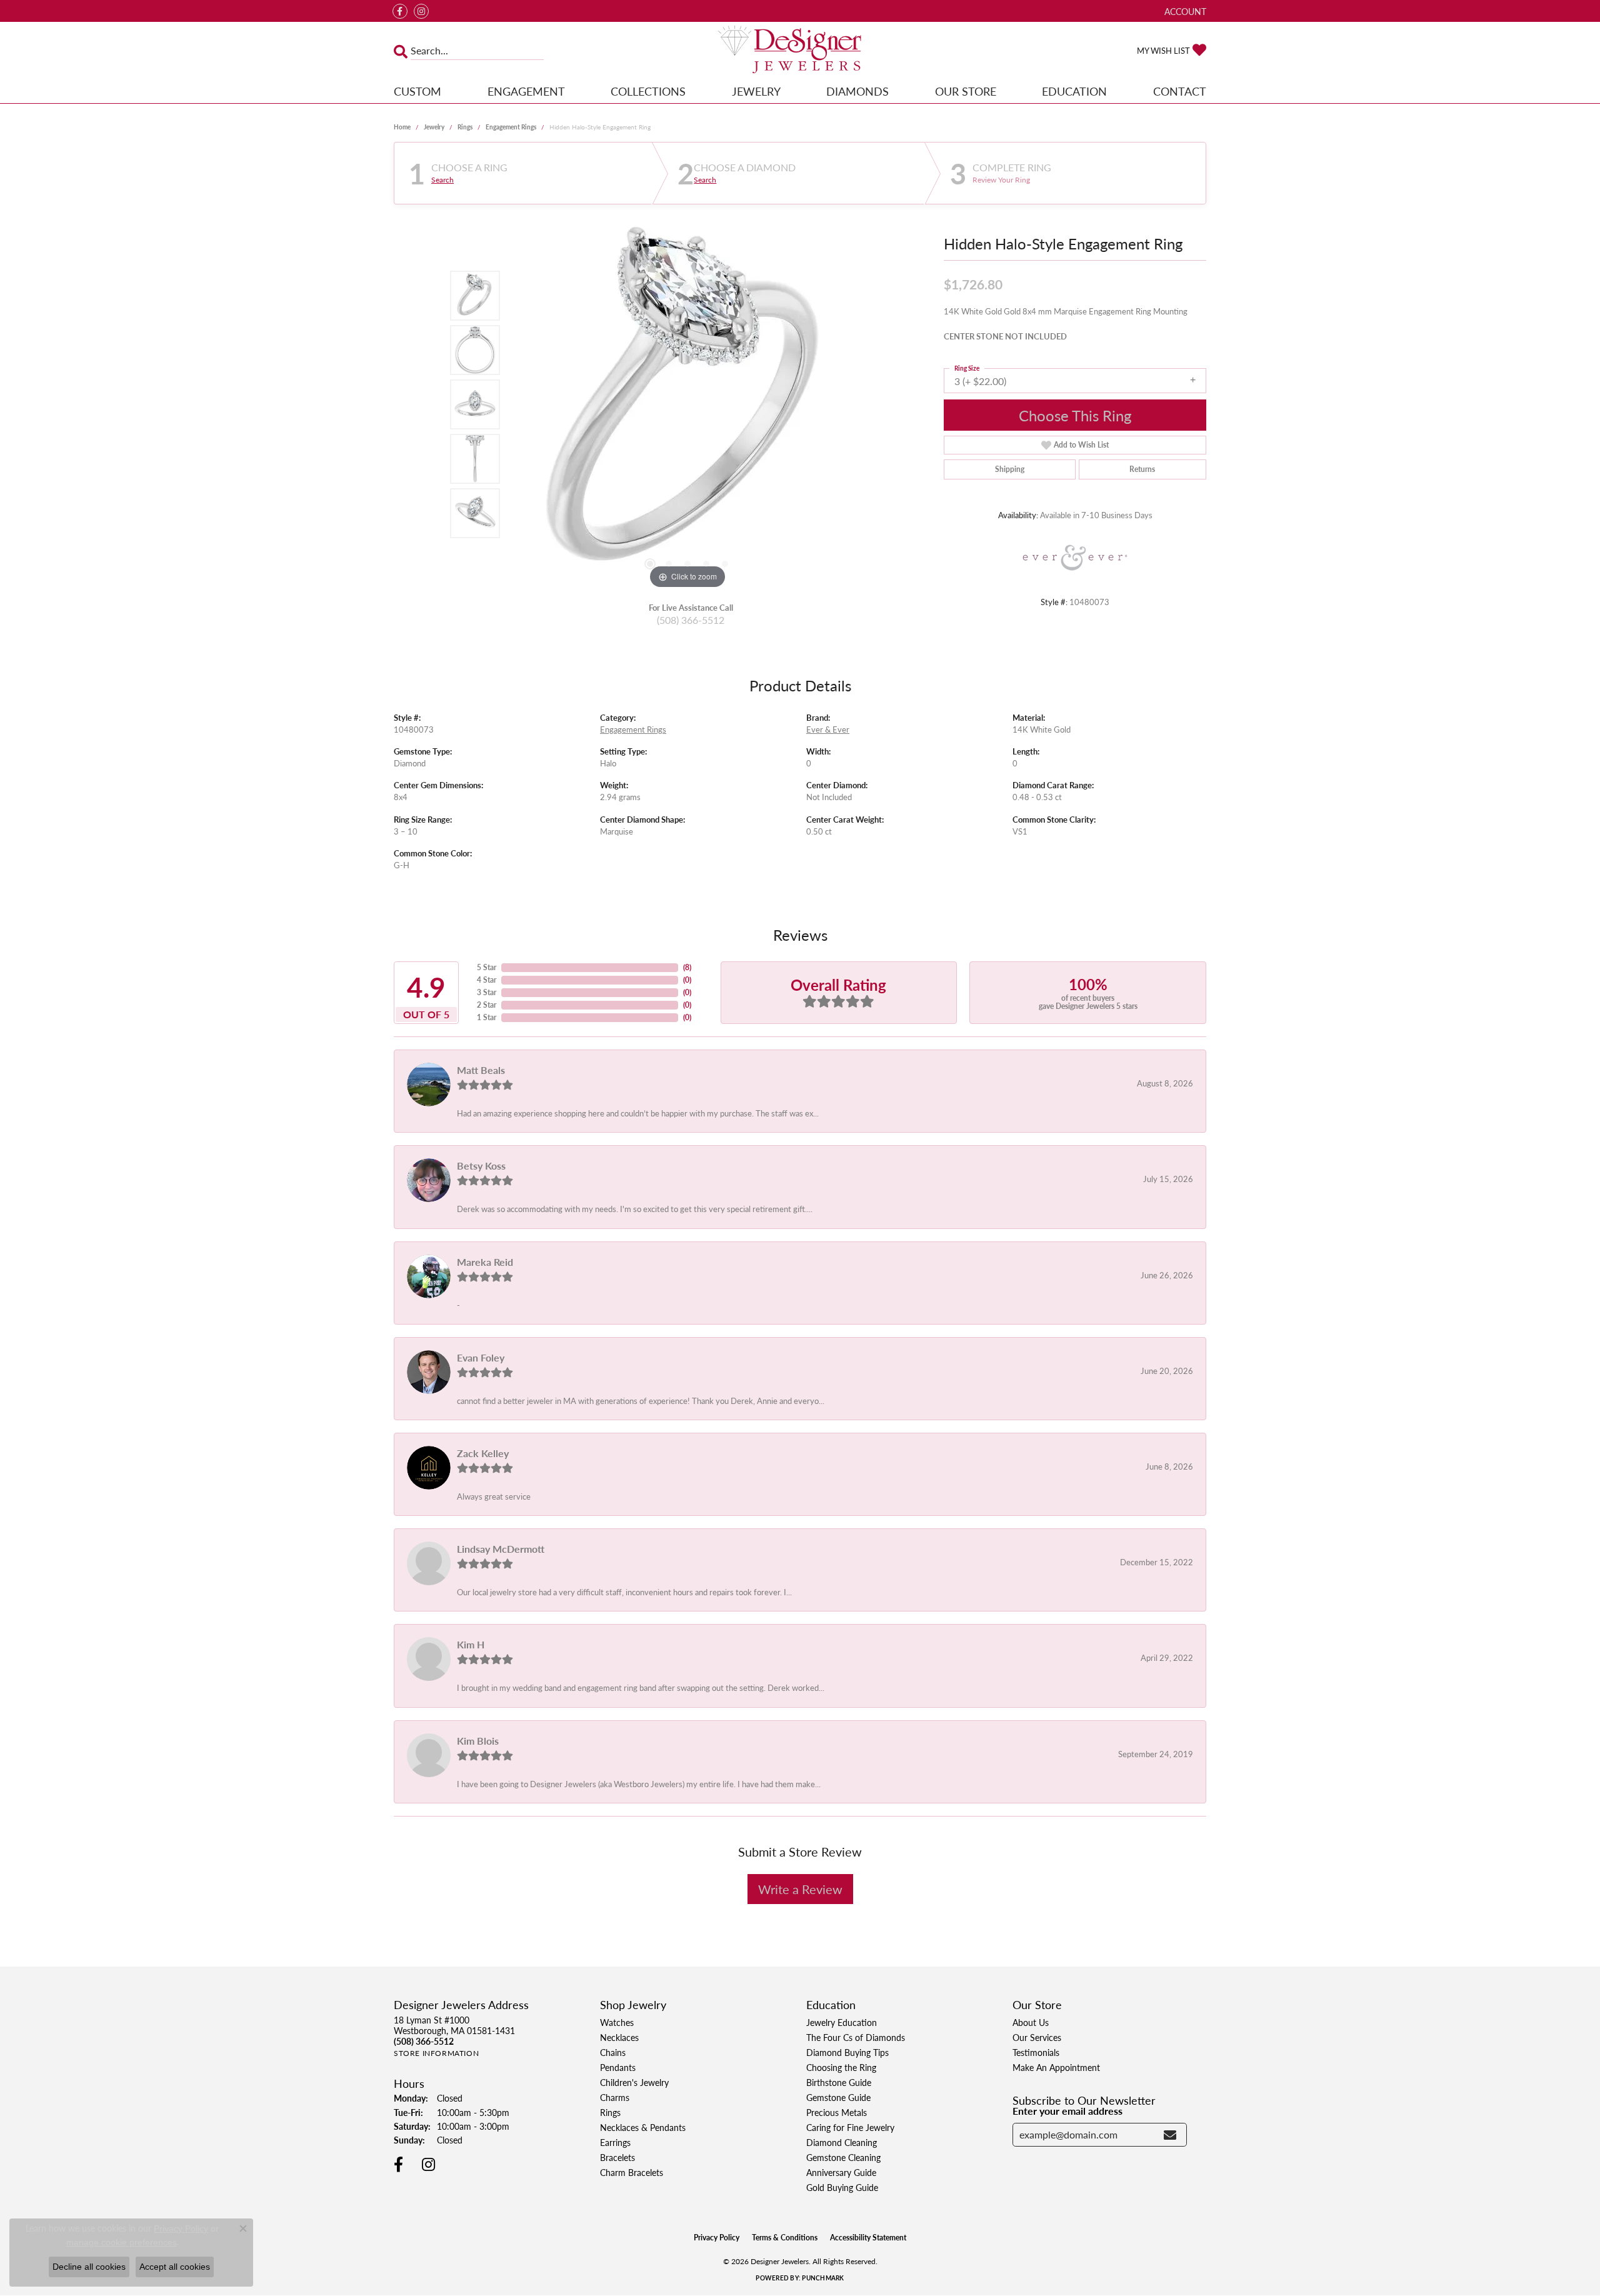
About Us (1031, 2022)
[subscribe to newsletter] (1170, 2135)
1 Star (487, 1017)
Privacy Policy (717, 2238)
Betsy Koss (481, 1166)
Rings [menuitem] (610, 2112)
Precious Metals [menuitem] (837, 2112)
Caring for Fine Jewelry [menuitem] (850, 2127)
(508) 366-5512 (691, 620)
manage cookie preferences (122, 2242)
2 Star (487, 1005)
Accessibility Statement (868, 2238)
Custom (417, 91)
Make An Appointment (1056, 2067)
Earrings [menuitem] (615, 2142)
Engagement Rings (511, 127)
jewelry (434, 127)
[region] (687, 404)
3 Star (487, 992)
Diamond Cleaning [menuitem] (842, 2142)
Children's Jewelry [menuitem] (634, 2082)
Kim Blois (478, 1741)
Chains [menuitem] (613, 2052)
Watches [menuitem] (617, 2022)
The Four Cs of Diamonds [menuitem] (856, 2037)
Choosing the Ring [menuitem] (841, 2067)
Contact (1180, 91)
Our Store (966, 91)
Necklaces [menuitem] (619, 2037)
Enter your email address (1067, 2111)
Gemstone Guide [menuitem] (838, 2097)
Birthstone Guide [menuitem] (839, 2082)
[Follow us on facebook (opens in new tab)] (400, 11)
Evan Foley (481, 1357)
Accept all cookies (175, 2267)
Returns (1142, 469)
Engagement (526, 91)
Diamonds (857, 91)
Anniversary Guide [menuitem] (841, 2172)
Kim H (471, 1644)
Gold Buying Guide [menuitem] (842, 2187)
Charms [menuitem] (615, 2097)
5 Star (487, 967)
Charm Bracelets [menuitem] (632, 2172)
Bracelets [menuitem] (617, 2157)
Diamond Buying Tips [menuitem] (847, 2052)
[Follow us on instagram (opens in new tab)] (421, 11)
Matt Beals (481, 1070)
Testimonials (1036, 2052)
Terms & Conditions (785, 2238)
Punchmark (823, 2278)
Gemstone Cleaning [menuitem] (843, 2157)
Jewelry (756, 91)
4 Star (487, 980)
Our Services (1037, 2037)
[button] (1184, 11)
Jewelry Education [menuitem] (842, 2022)
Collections (648, 91)
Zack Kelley (483, 1453)
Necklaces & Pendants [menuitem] (643, 2127)
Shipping (1010, 469)
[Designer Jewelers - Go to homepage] (800, 51)
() (687, 967)
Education (1074, 91)
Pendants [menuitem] (618, 2067)
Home (402, 127)
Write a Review (800, 1889)
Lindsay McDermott (501, 1549)
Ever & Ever (828, 729)
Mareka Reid (485, 1262)
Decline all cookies (89, 2267)
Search (442, 180)
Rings (465, 127)
